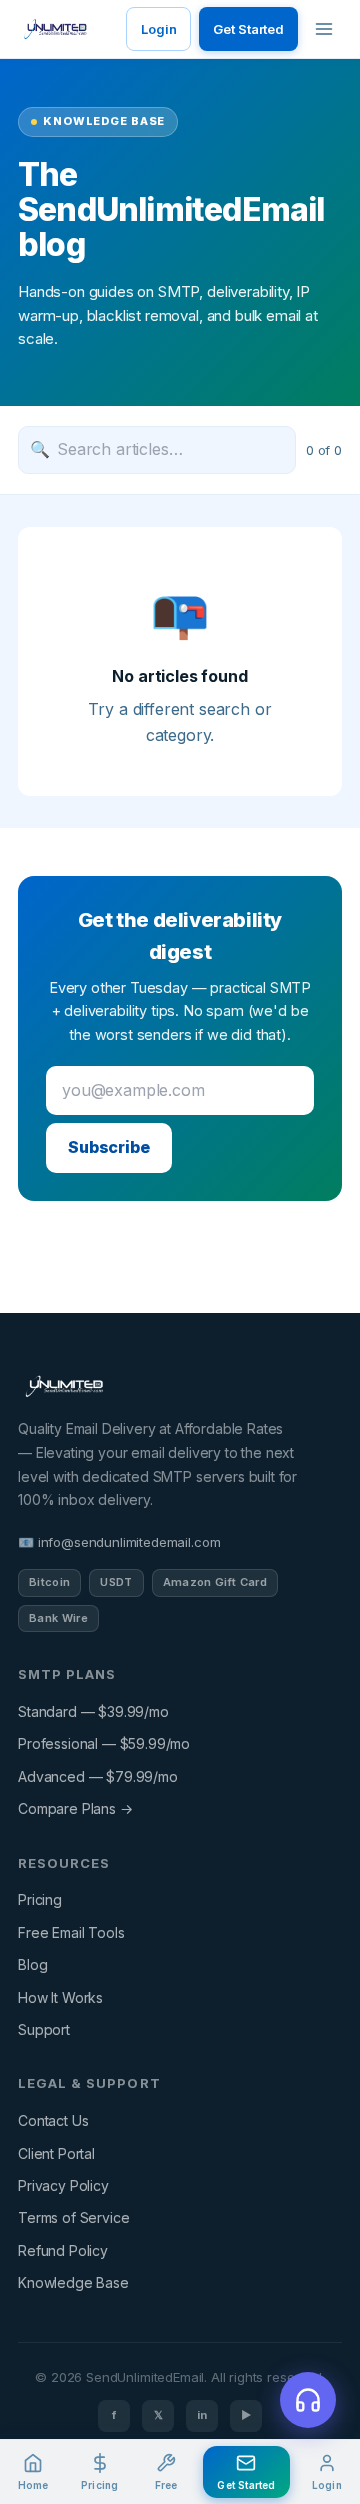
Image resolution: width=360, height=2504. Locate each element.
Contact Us (53, 2120)
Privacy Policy (63, 2185)
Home (33, 2485)
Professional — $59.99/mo (104, 1743)
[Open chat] (308, 2400)
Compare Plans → (75, 1808)
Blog (32, 1964)
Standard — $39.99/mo (93, 1711)
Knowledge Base (73, 2282)
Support (44, 2029)
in (202, 2415)
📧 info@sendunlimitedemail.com (119, 1542)
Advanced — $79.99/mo (98, 1776)
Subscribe (109, 1147)
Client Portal (56, 2153)
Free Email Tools (71, 1932)
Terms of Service (73, 2217)
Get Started (248, 29)
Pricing (40, 1899)
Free (166, 2485)
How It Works (60, 1997)
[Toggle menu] (324, 29)
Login (158, 29)
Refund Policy (63, 2250)
